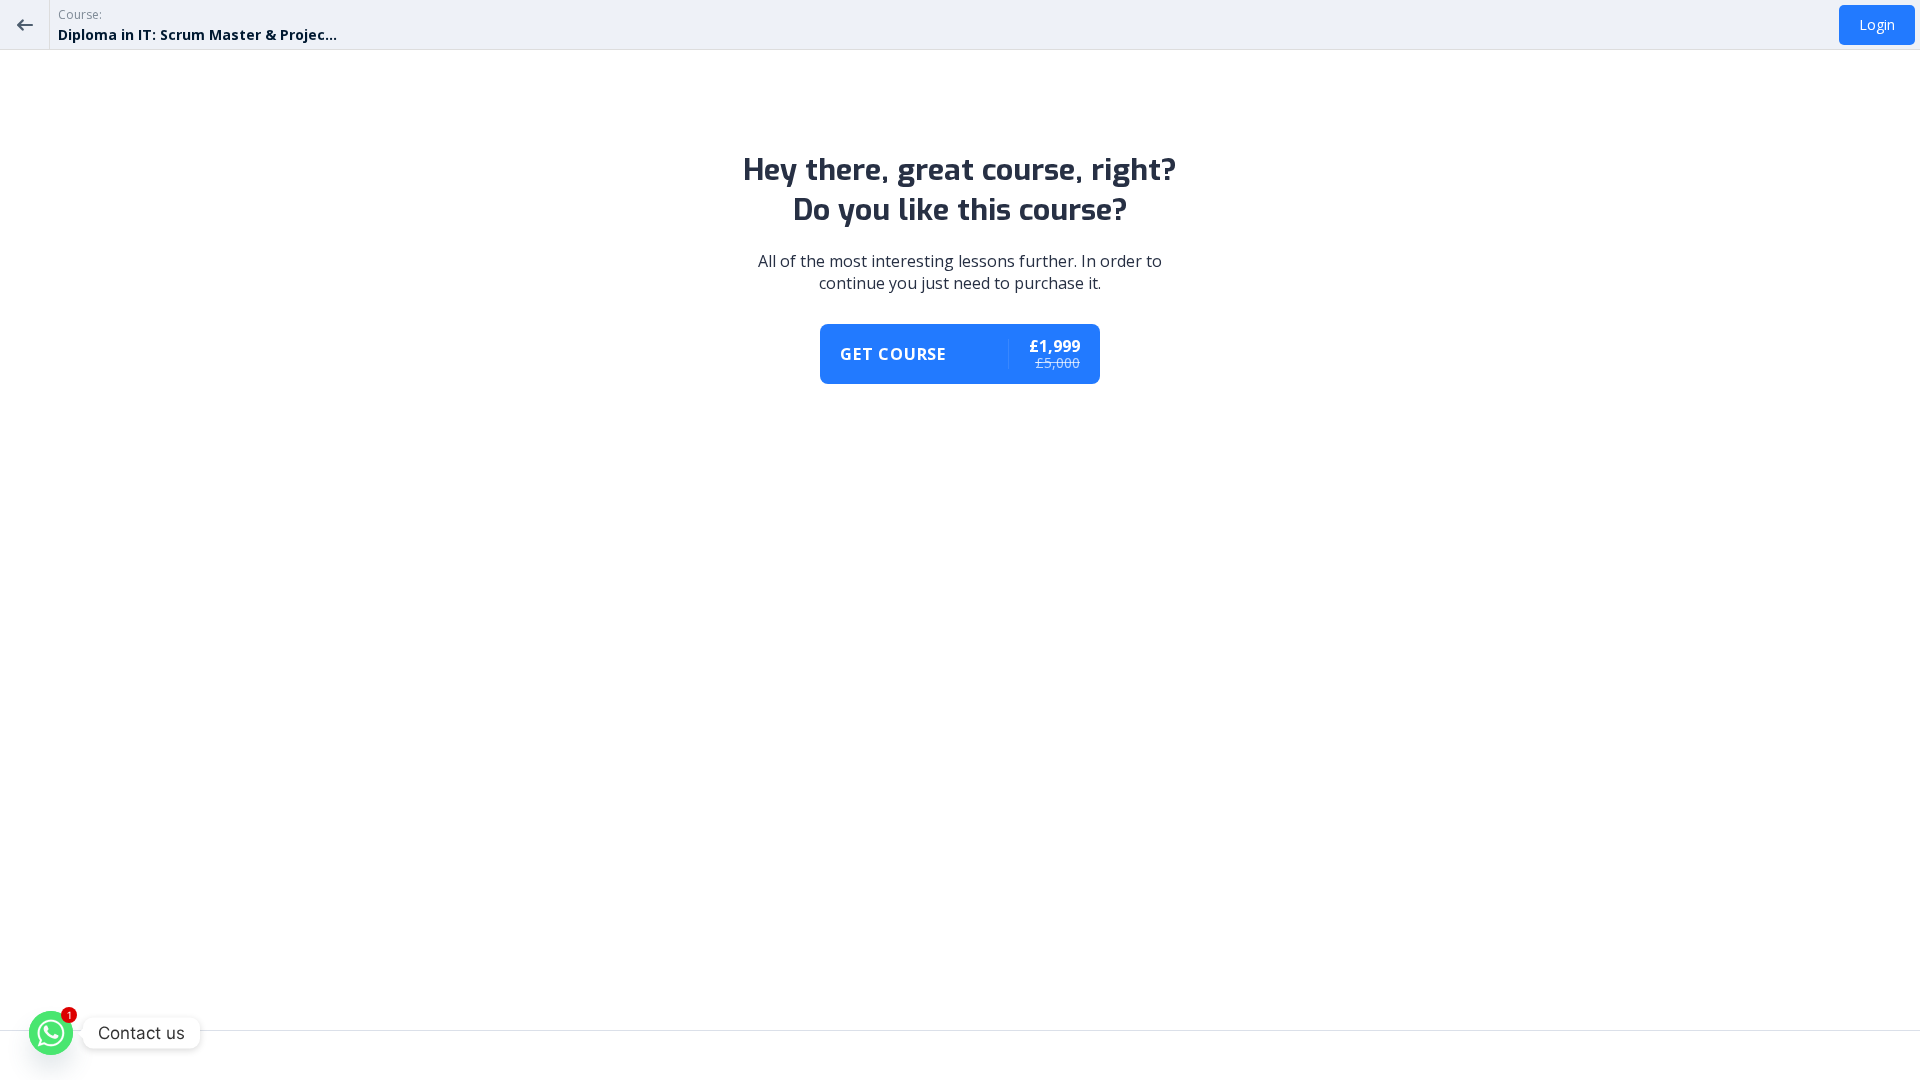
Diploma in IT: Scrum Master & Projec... (197, 34)
